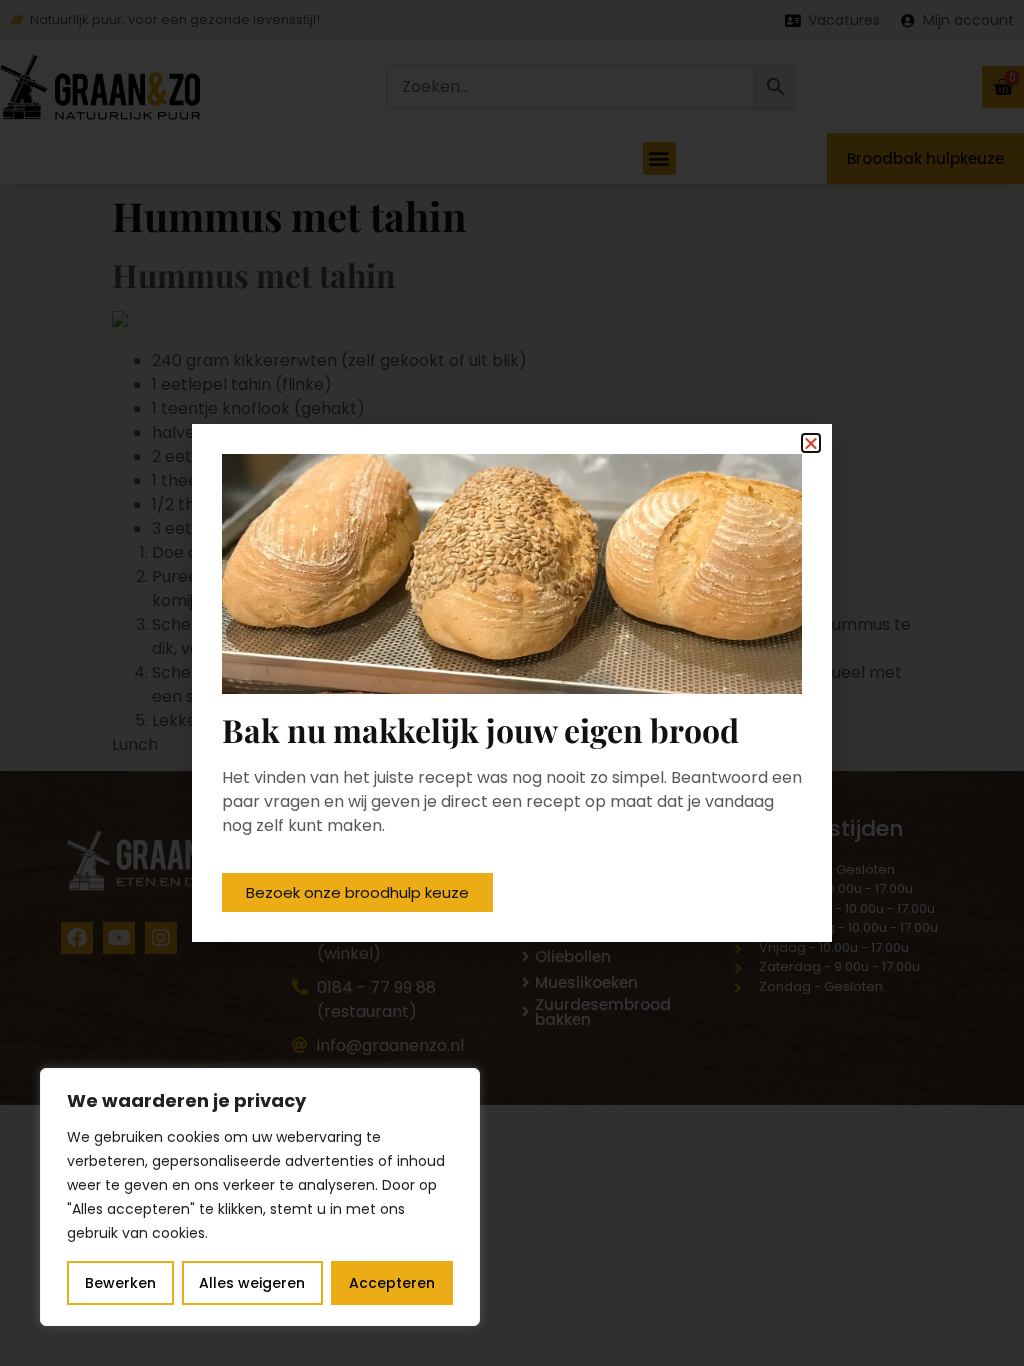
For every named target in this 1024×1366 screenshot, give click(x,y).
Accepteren (392, 1283)
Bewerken (120, 1283)
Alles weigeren (252, 1283)
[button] (811, 443)
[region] (260, 1197)
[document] (512, 683)
